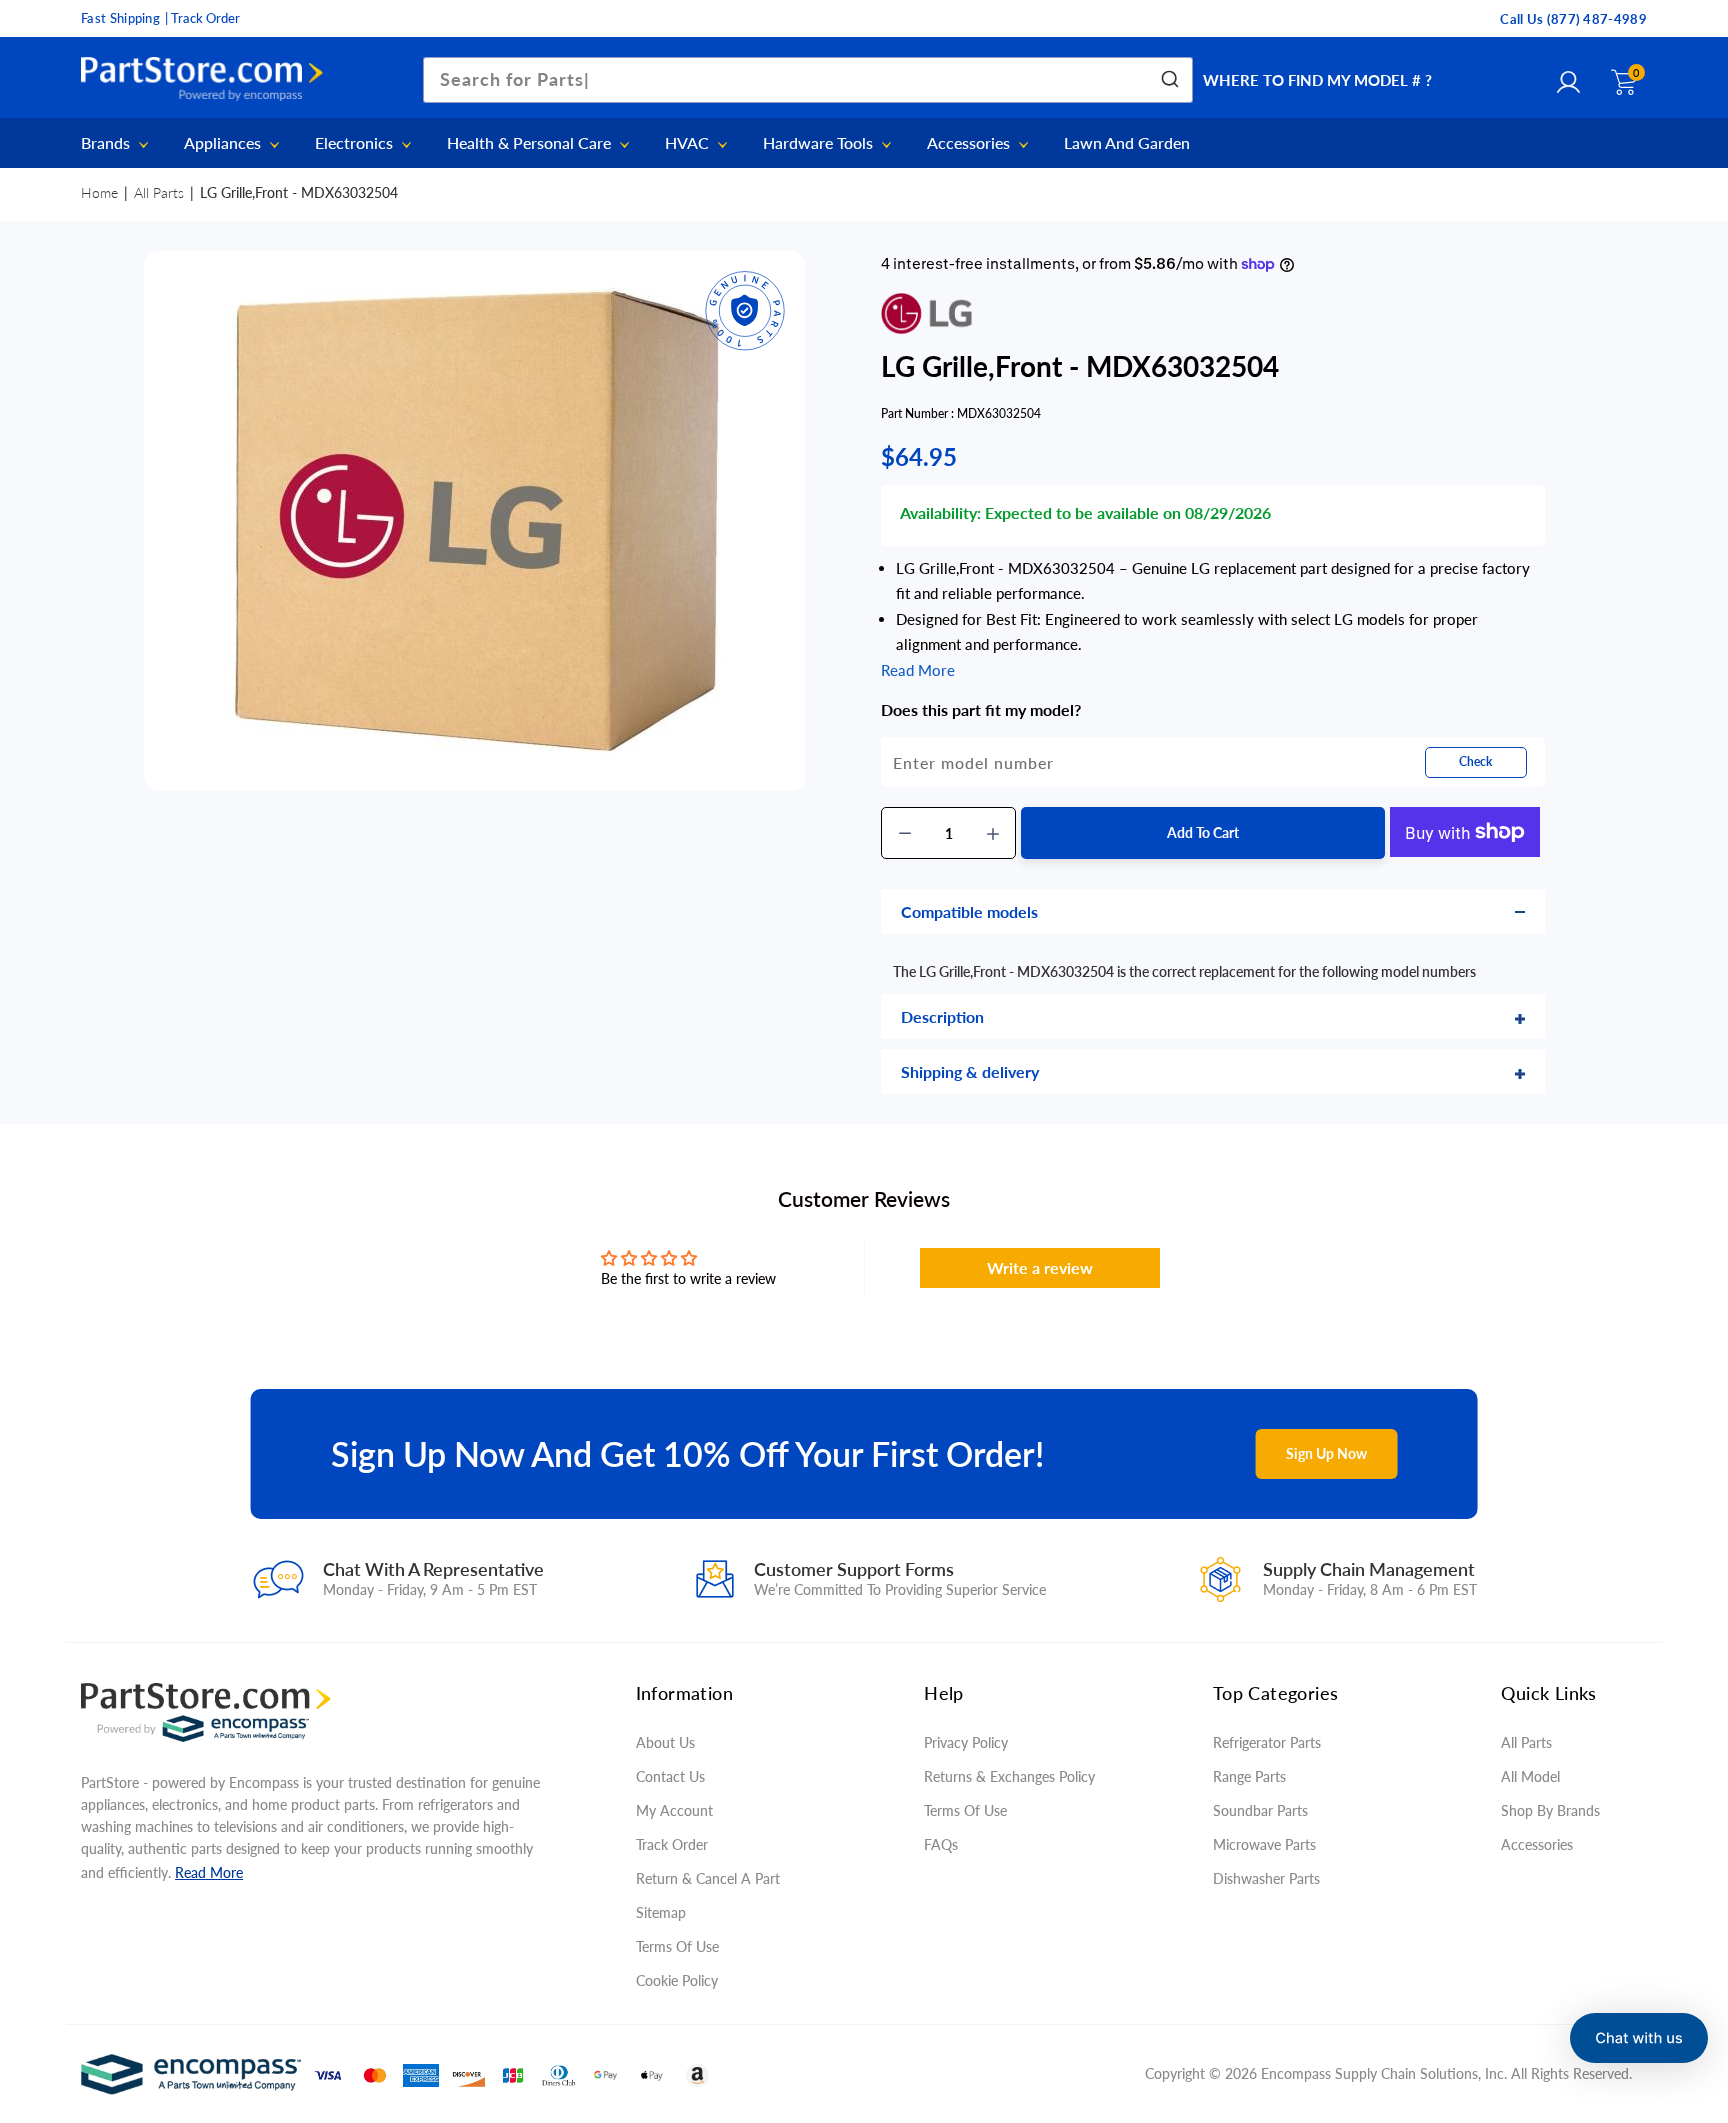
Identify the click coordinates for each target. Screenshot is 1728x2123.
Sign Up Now (1326, 1453)
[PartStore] (207, 80)
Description (942, 1016)
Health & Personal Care (531, 143)
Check (1475, 761)
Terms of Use (677, 1946)
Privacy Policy (966, 1742)
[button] (1639, 2038)
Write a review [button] (1040, 1267)
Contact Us (670, 1776)
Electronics (356, 143)
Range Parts (1249, 1776)
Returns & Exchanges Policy (1009, 1776)
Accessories (970, 143)
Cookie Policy (677, 1980)
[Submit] (1168, 80)
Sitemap (661, 1912)
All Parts (159, 192)
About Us (665, 1742)
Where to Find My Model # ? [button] (1317, 80)
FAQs (941, 1844)
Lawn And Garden (1127, 143)
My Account (674, 1810)
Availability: (940, 512)
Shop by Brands (1550, 1810)
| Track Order (202, 18)
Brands (107, 143)
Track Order (672, 1844)
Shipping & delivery (970, 1071)
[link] (1673, 1978)
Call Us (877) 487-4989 (1573, 19)
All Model (1530, 1776)
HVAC (689, 143)
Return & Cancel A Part (708, 1878)
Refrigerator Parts (1267, 1742)
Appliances (224, 143)
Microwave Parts (1264, 1844)
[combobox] (808, 80)
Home (99, 192)
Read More (209, 1872)
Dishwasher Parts (1266, 1878)
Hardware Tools (820, 143)
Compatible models (969, 911)
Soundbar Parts (1264, 1810)
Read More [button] (918, 670)
